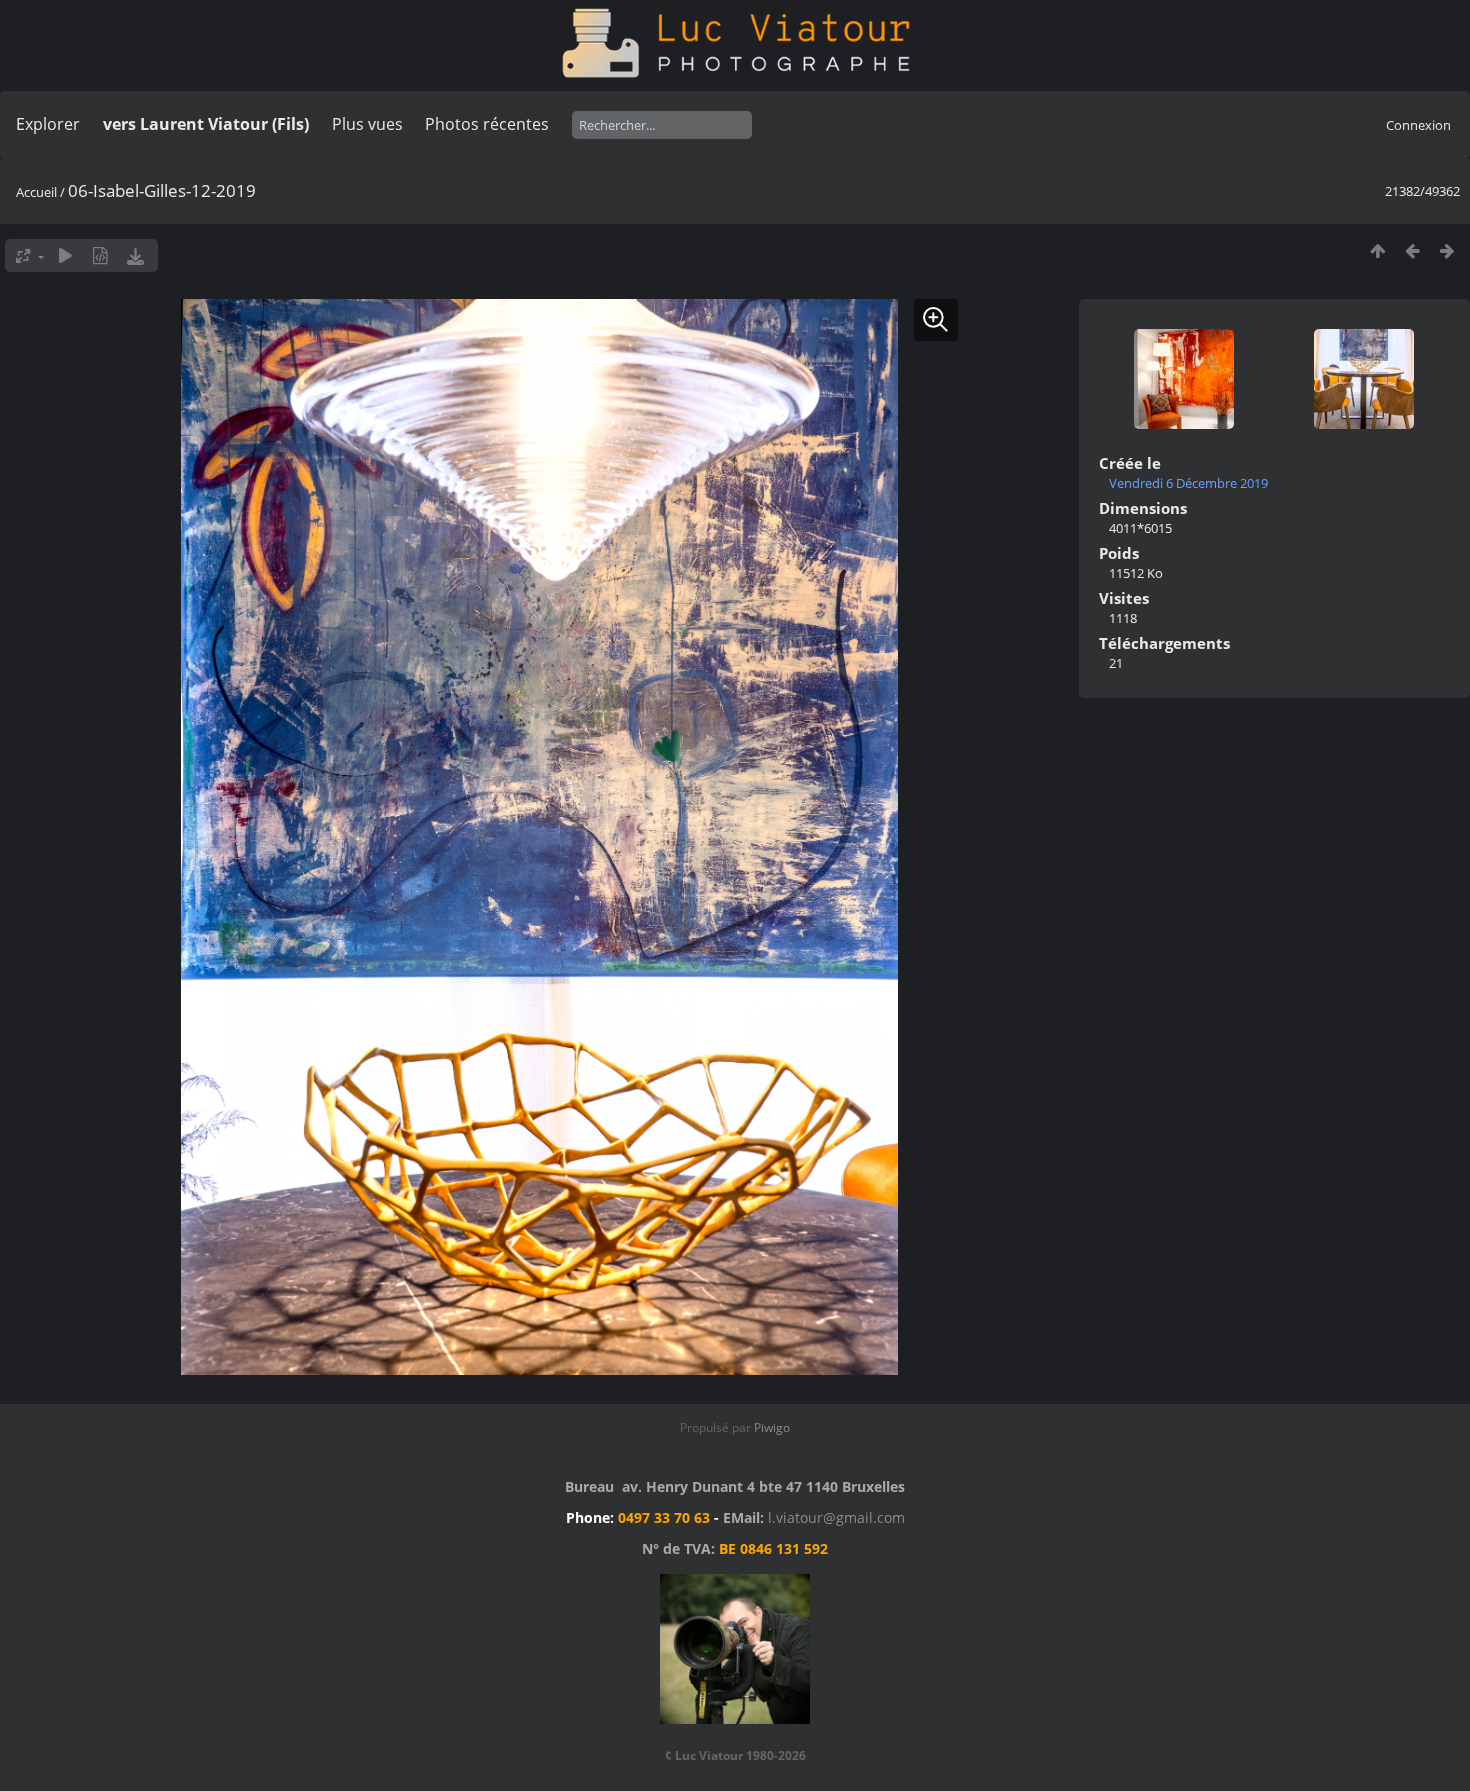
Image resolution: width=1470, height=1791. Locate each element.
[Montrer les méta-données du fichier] (100, 255)
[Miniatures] (1377, 250)
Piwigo (772, 1427)
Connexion (1418, 125)
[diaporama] (65, 255)
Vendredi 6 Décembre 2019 (1188, 483)
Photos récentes (487, 124)
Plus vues (367, 124)
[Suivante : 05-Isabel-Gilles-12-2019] (1447, 250)
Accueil (36, 192)
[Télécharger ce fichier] (135, 255)
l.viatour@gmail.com (836, 1517)
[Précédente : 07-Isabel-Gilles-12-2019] (1412, 250)
